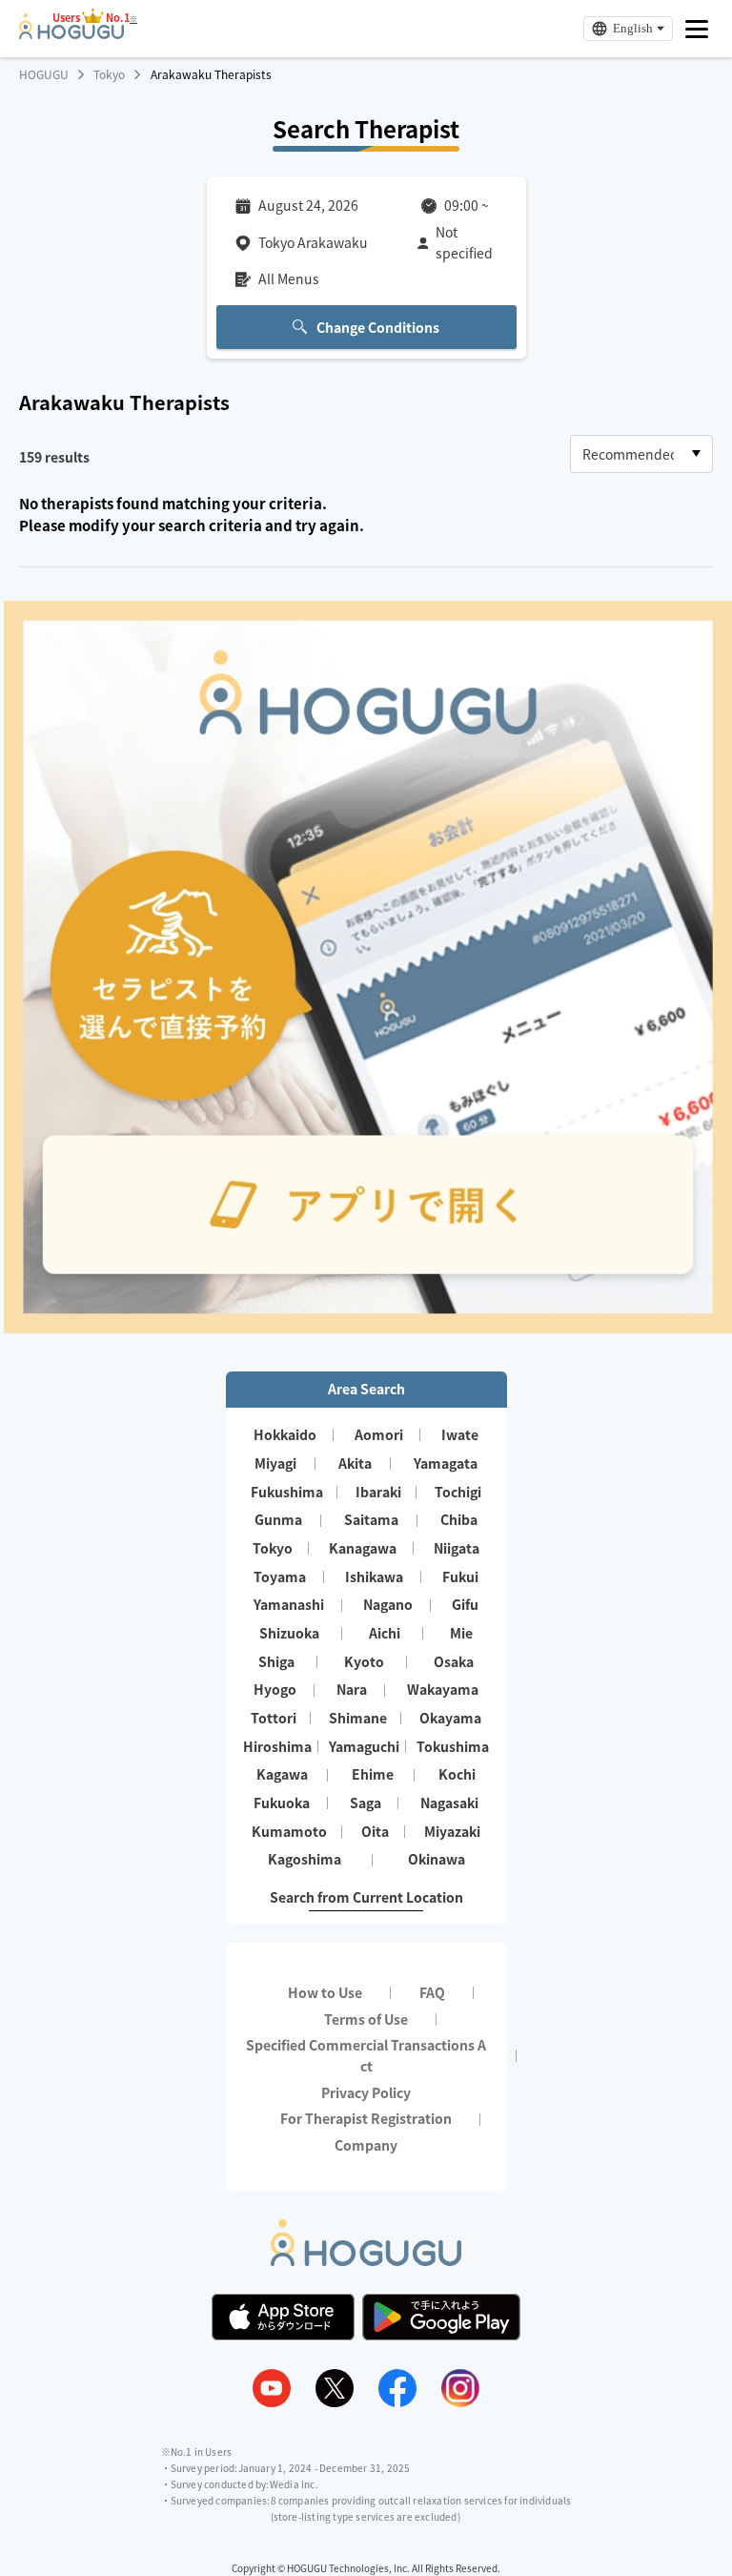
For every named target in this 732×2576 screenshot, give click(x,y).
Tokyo (109, 74)
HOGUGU (44, 74)
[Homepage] (71, 33)
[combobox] (641, 454)
